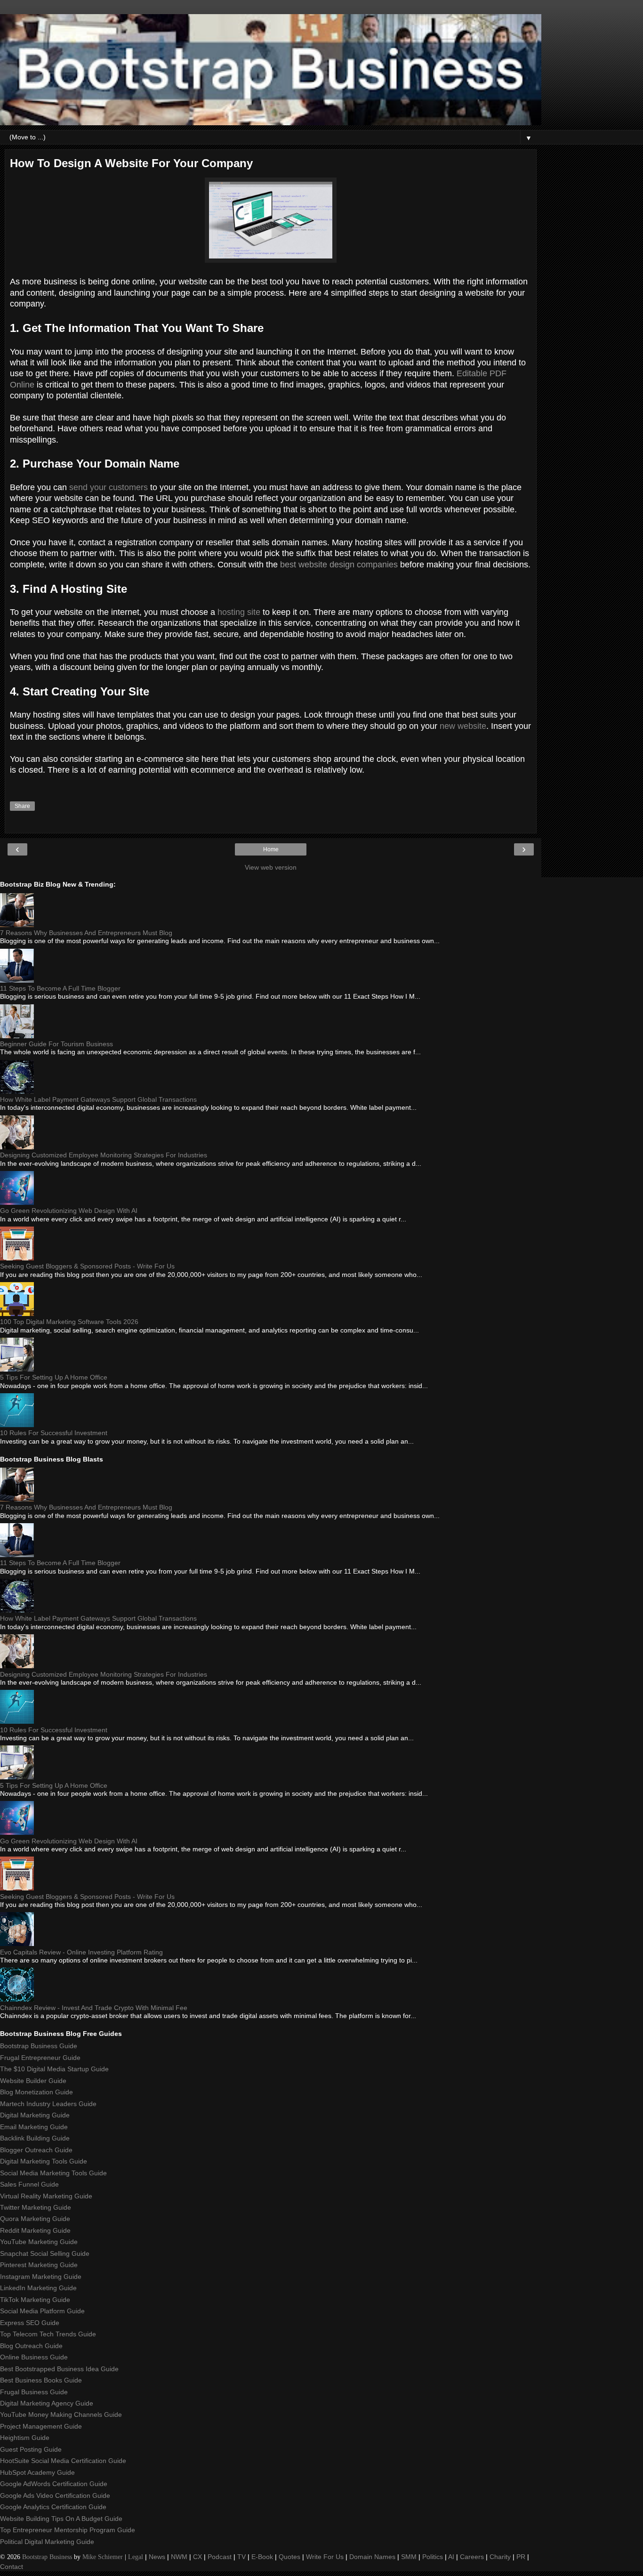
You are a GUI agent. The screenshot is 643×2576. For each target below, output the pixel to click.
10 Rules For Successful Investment (54, 1433)
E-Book (262, 2557)
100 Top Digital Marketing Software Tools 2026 (69, 1322)
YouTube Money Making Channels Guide (61, 2414)
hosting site (239, 612)
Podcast (220, 2557)
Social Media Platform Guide (42, 2311)
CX (197, 2557)
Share (22, 806)
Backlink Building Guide (35, 2138)
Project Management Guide (41, 2426)
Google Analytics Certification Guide (53, 2507)
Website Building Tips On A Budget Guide (61, 2519)
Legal (136, 2557)
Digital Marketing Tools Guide (44, 2161)
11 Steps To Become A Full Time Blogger (60, 988)
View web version (271, 867)
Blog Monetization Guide (36, 2092)
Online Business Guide (34, 2357)
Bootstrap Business (47, 2557)
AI (451, 2557)
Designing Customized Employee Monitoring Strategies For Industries (104, 1155)
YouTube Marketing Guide (39, 2242)
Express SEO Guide (30, 2323)
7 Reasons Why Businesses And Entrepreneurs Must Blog (86, 933)
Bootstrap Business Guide (39, 2046)
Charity (500, 2557)
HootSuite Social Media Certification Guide (63, 2461)
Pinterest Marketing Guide (39, 2265)
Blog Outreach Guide (31, 2346)
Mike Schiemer (103, 2557)
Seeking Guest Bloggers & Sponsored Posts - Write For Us (87, 1266)
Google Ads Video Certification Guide (55, 2495)
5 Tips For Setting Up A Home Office (54, 1377)
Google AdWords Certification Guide (54, 2484)
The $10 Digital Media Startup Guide (54, 2069)
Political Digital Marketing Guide (47, 2542)
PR (521, 2557)
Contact (12, 2567)
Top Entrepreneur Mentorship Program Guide (68, 2530)
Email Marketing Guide (34, 2127)
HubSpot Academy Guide (37, 2472)
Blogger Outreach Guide (36, 2150)
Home (271, 849)
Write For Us (325, 2557)
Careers (472, 2557)
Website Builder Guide (33, 2081)
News (157, 2557)
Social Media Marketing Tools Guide (53, 2173)
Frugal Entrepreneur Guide (40, 2058)
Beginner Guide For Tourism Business (56, 1044)
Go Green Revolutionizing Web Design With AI (69, 1211)
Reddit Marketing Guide (35, 2230)
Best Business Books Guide (41, 2380)
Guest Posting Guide (31, 2449)
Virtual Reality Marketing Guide (46, 2196)
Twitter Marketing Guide (36, 2207)
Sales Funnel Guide (29, 2184)
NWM (179, 2557)
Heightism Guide (25, 2438)
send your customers (109, 487)
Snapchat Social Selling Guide (45, 2253)
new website (463, 726)
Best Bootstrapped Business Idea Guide (59, 2369)
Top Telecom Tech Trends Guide (48, 2334)
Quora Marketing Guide (35, 2219)
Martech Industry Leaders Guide (48, 2104)
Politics (433, 2557)
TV (241, 2557)
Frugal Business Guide (34, 2392)
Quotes (289, 2557)
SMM (409, 2557)
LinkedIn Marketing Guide (38, 2288)
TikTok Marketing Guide (35, 2300)
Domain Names (372, 2557)
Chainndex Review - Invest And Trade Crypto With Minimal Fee (94, 2008)
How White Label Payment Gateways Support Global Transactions (98, 1099)
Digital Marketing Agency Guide (47, 2403)
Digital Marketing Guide (35, 2115)
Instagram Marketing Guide (41, 2277)
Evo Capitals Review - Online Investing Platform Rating (81, 1952)
